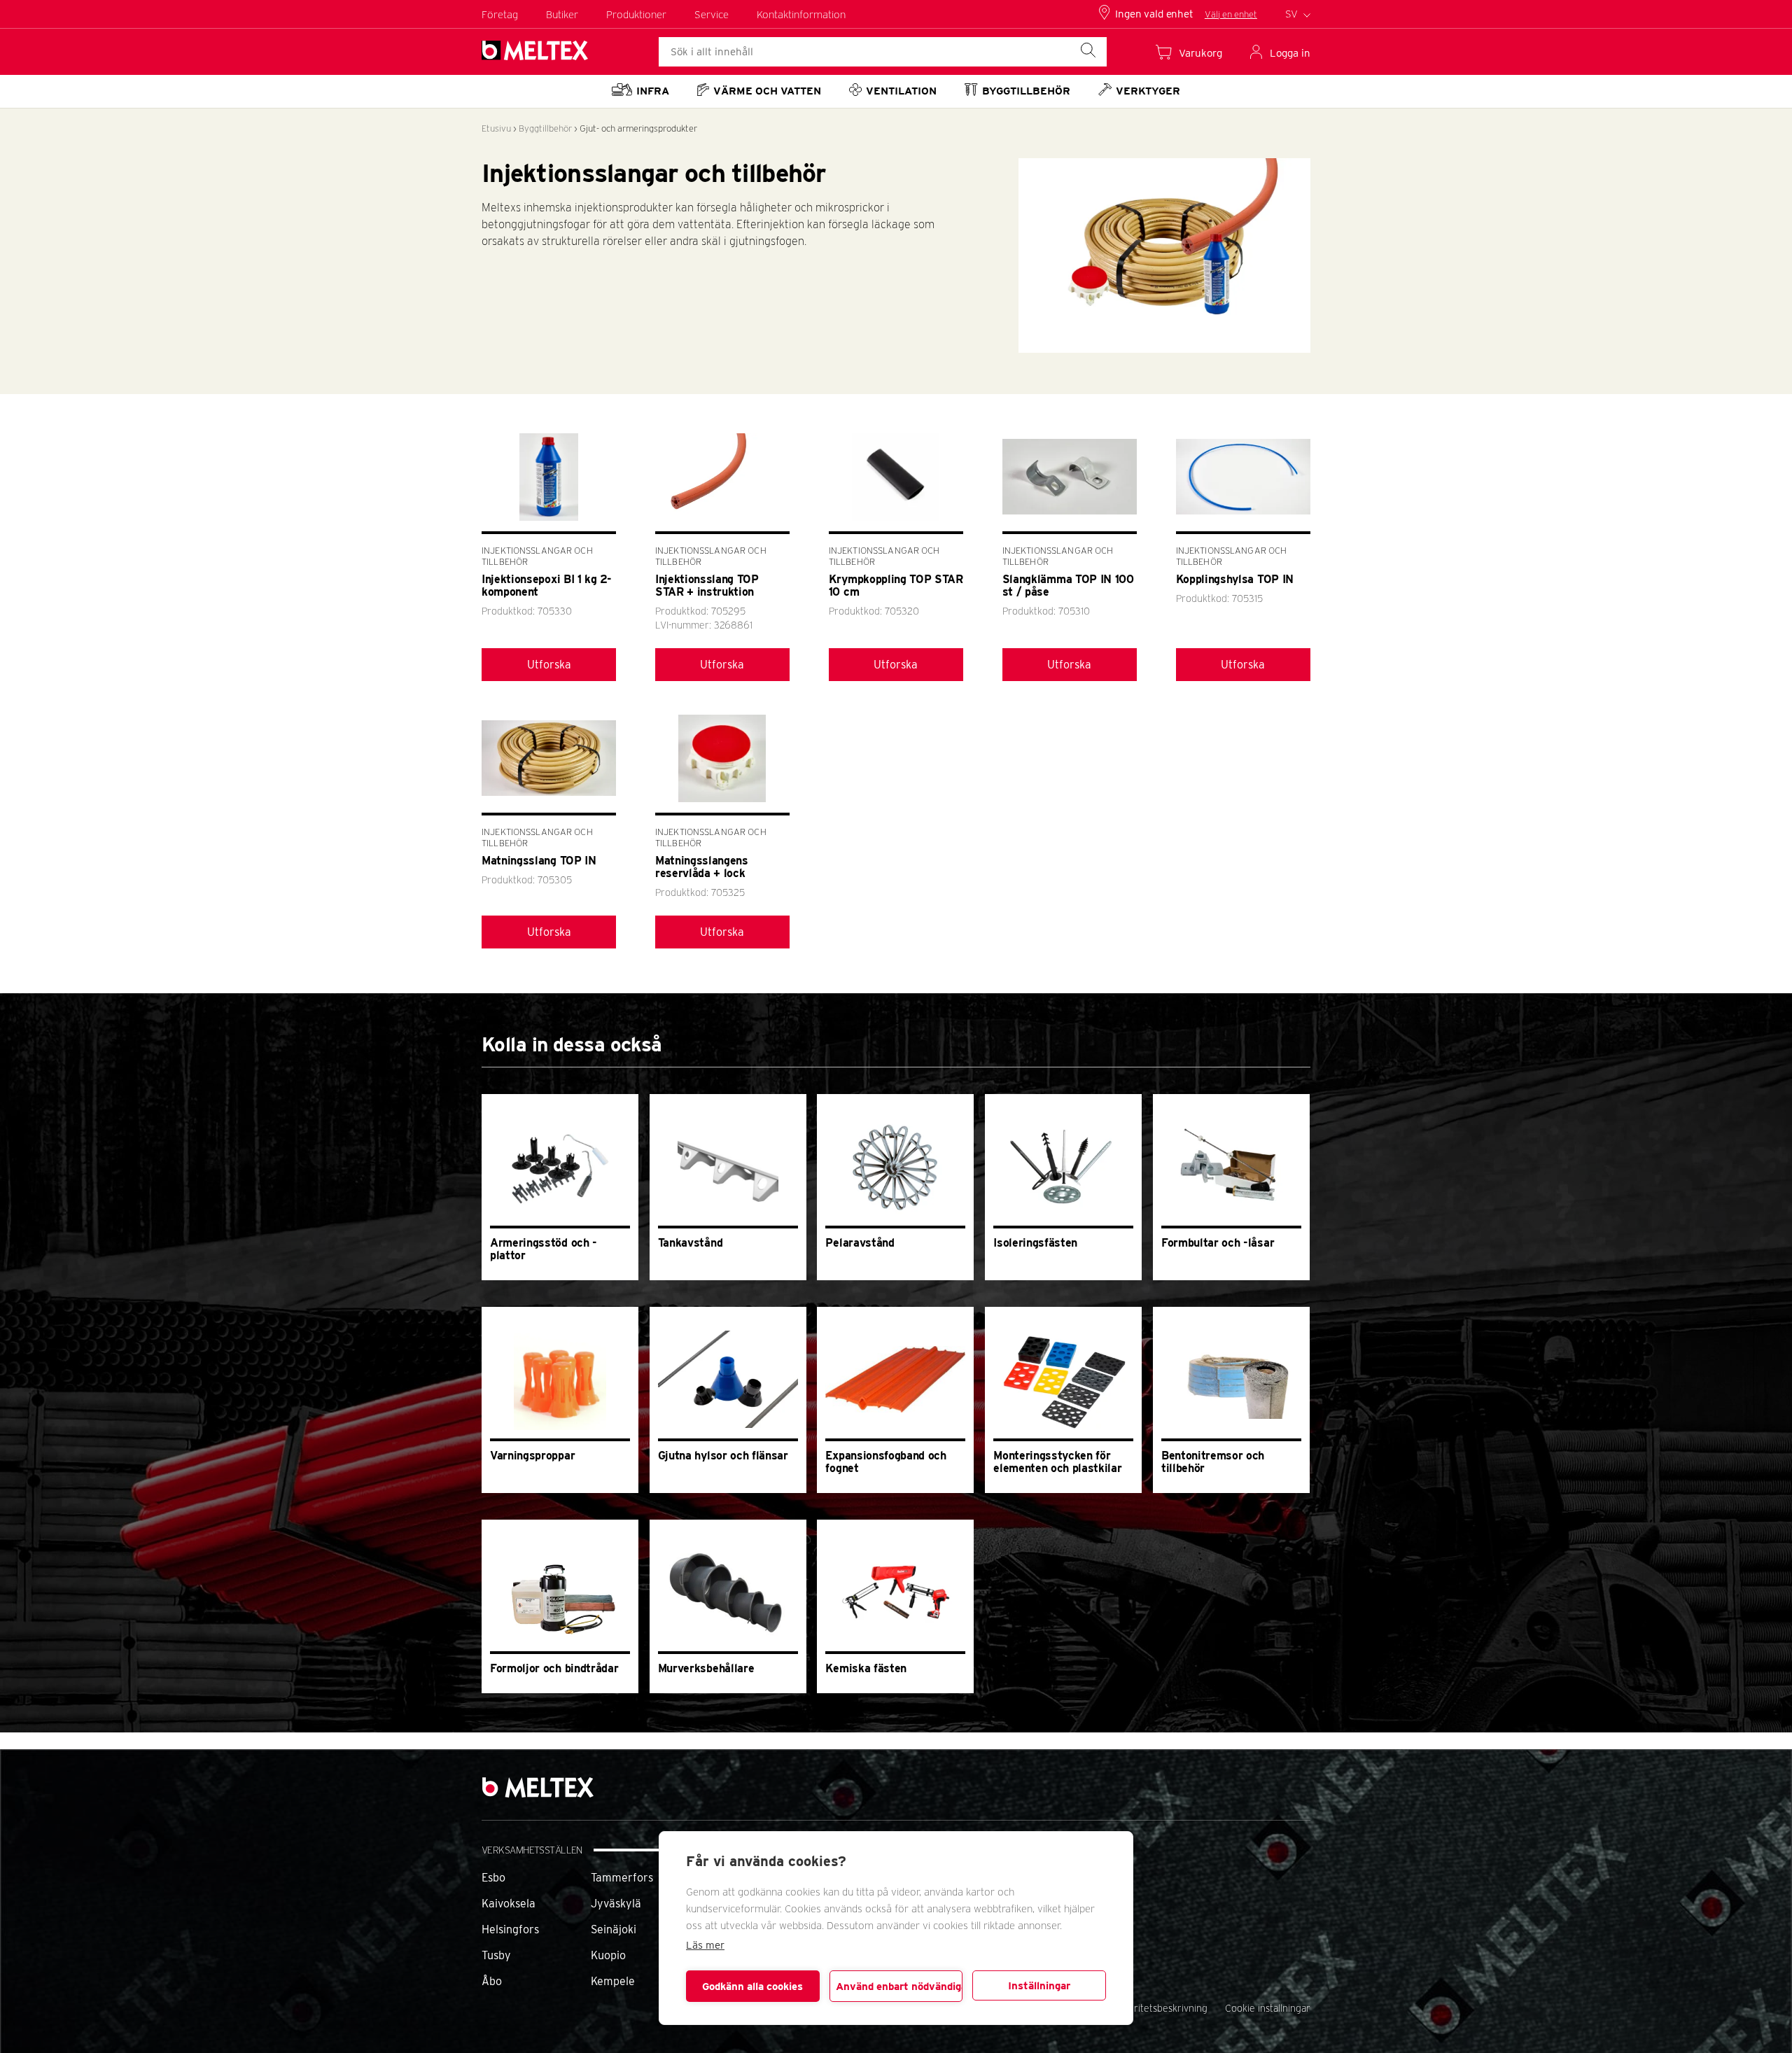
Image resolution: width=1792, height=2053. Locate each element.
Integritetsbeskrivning (1160, 2008)
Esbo (493, 1878)
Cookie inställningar (1268, 2008)
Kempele (613, 1981)
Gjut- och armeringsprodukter (638, 128)
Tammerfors (622, 1878)
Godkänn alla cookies (752, 1987)
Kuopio (608, 1955)
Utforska (549, 665)
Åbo (492, 1981)
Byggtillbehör (545, 128)
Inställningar (1039, 1986)
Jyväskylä (616, 1904)
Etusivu (496, 128)
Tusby (496, 1955)
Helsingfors (510, 1929)
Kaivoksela (509, 1904)
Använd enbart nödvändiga (899, 1987)
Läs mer (705, 1945)
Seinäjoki (614, 1929)
